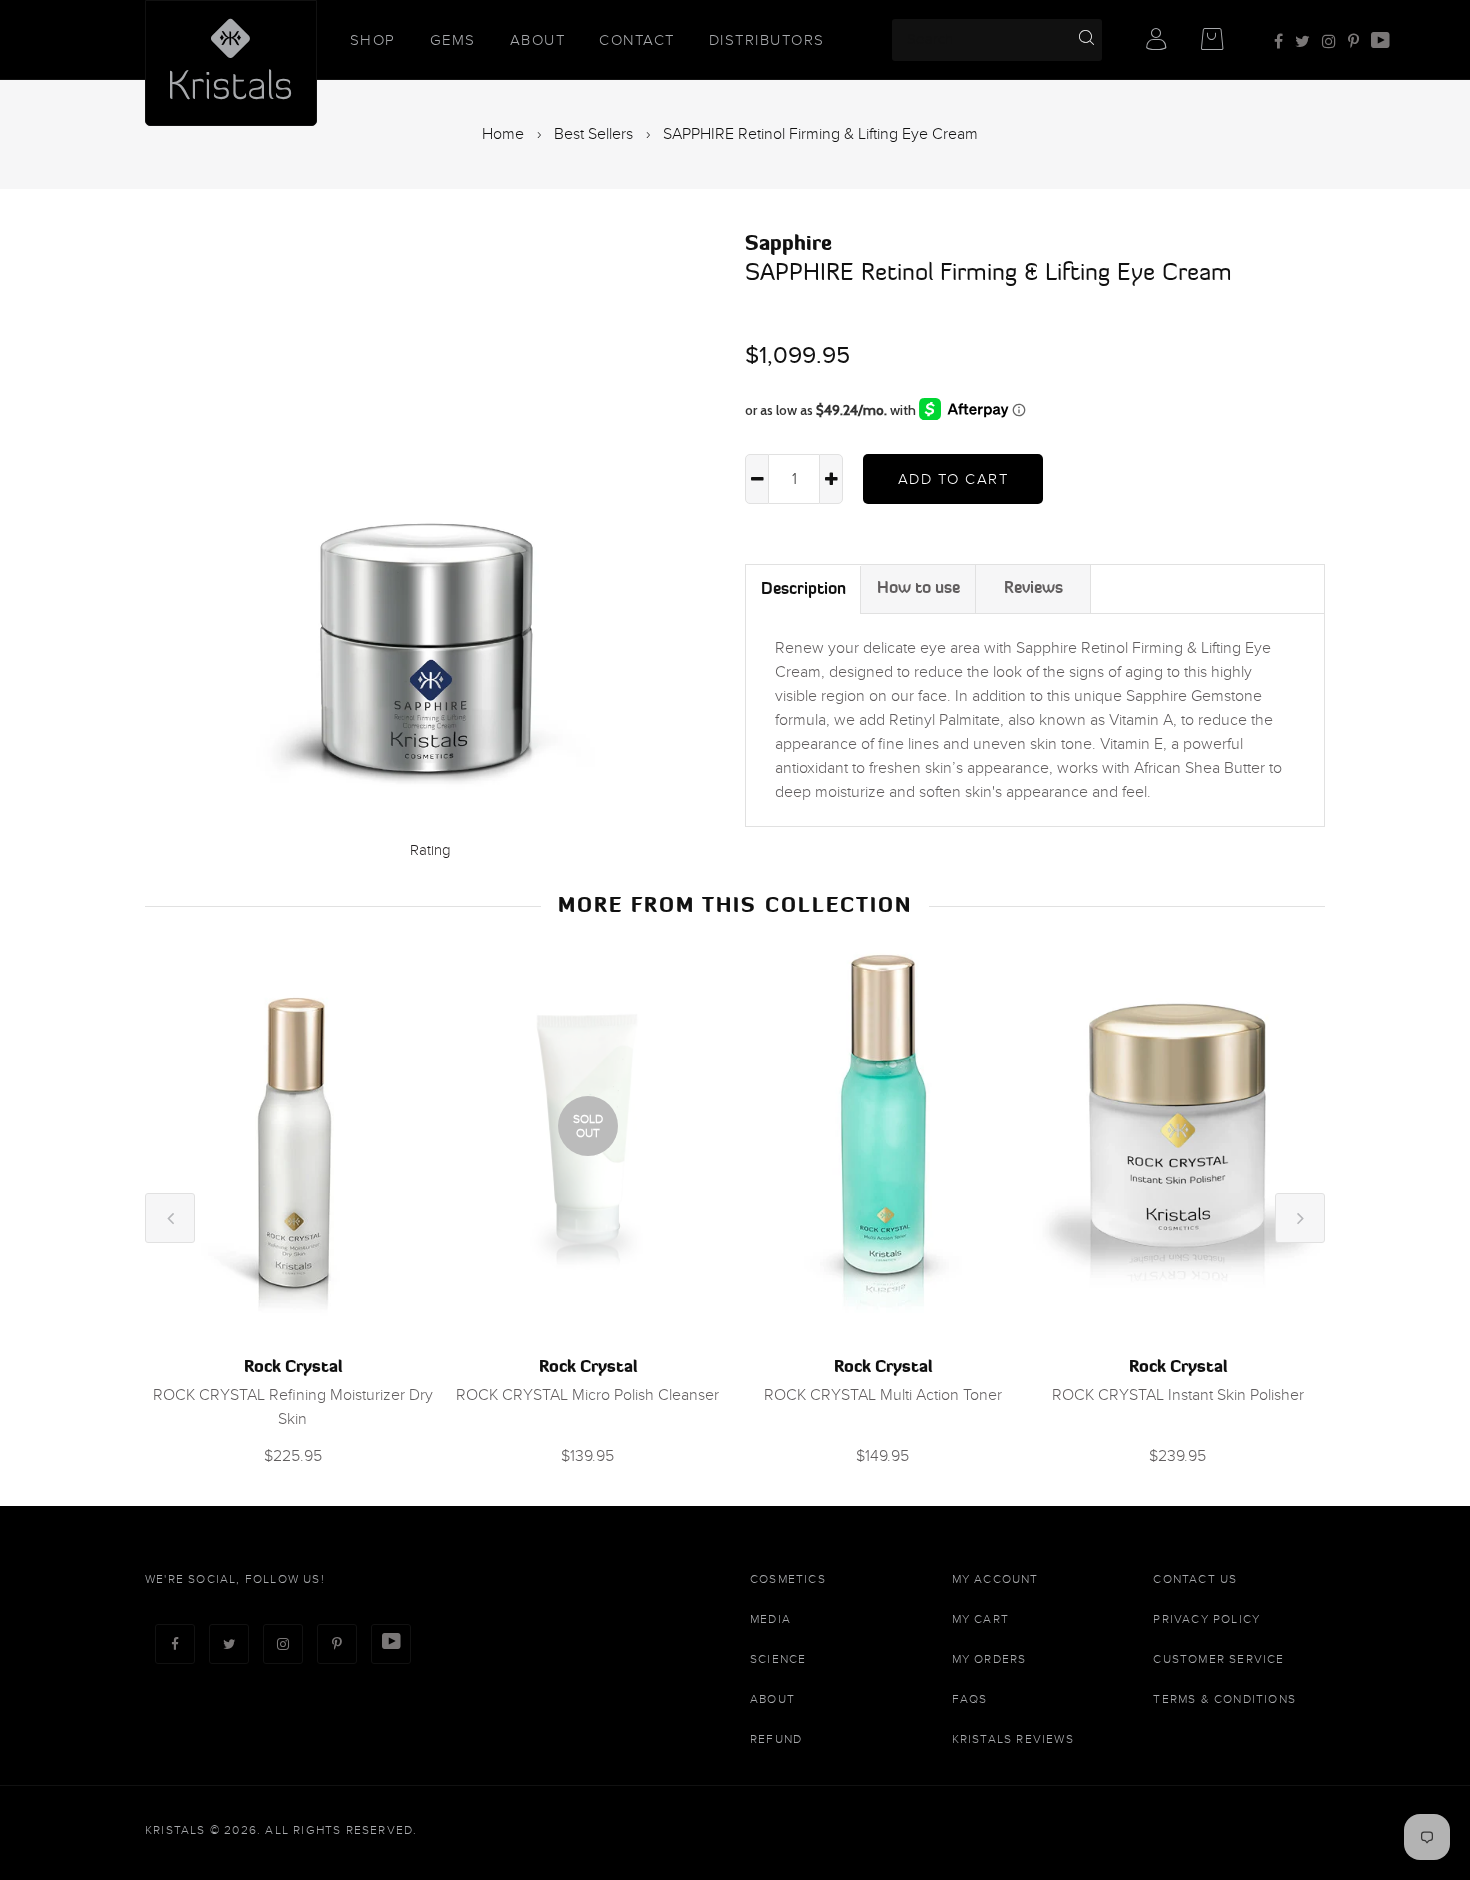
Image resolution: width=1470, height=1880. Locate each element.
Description (803, 588)
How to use (918, 587)
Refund (776, 1739)
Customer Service (1218, 1659)
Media (770, 1619)
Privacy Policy (1206, 1619)
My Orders (989, 1659)
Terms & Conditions (1224, 1699)
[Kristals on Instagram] (1329, 42)
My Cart (980, 1619)
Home (503, 134)
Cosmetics (788, 1579)
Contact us (1195, 1579)
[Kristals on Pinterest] (1353, 42)
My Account (995, 1579)
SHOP (373, 40)
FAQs (970, 1699)
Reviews (1033, 587)
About (538, 40)
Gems (453, 40)
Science (778, 1659)
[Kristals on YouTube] (1380, 42)
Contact (637, 40)
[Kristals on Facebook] (1278, 42)
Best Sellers (593, 134)
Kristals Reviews (1013, 1739)
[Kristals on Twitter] (1302, 42)
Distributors (767, 40)
